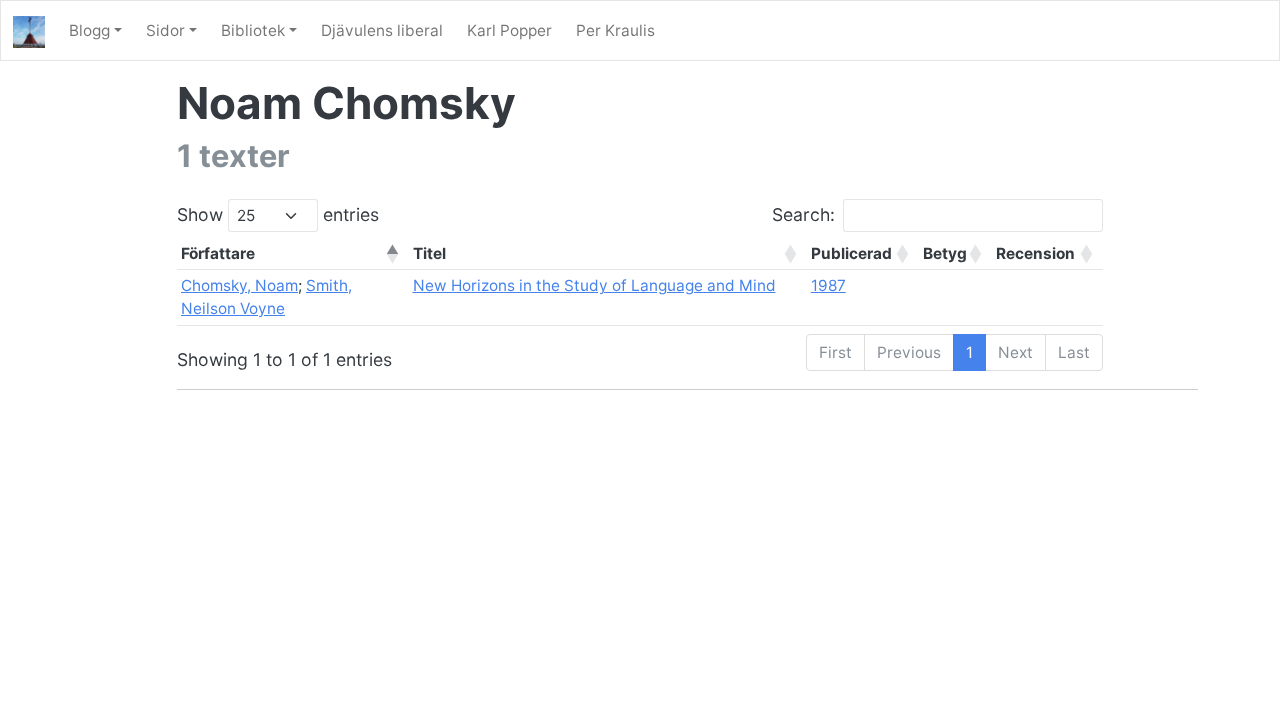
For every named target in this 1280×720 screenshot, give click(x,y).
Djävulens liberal (382, 30)
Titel (429, 253)
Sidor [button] (165, 30)
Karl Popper (509, 30)
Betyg (945, 253)
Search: (803, 214)
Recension (1035, 253)
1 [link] (969, 352)
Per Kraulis (615, 30)
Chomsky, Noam (239, 285)
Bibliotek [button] (253, 30)
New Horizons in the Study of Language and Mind (594, 285)
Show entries (278, 214)
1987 (828, 285)
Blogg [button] (89, 30)
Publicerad (851, 253)
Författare (218, 253)
